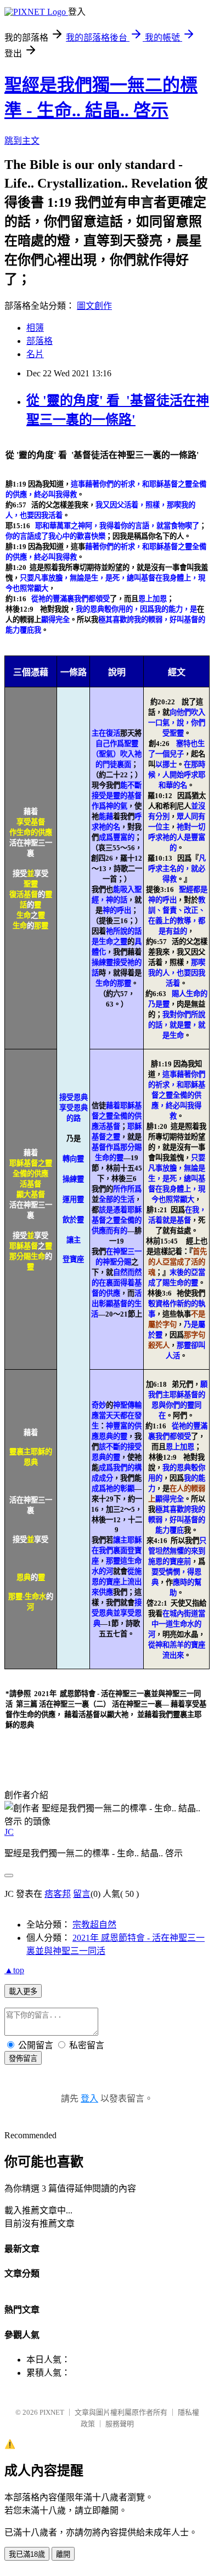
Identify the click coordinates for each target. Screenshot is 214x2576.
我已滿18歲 (27, 2554)
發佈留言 (23, 2058)
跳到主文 (22, 141)
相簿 (35, 328)
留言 (82, 1894)
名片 (35, 354)
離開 (63, 2554)
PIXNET (52, 2412)
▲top (14, 1970)
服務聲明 (120, 2424)
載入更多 (23, 1992)
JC (9, 1832)
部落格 (40, 341)
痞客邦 (58, 1894)
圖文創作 (94, 306)
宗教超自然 (94, 1925)
